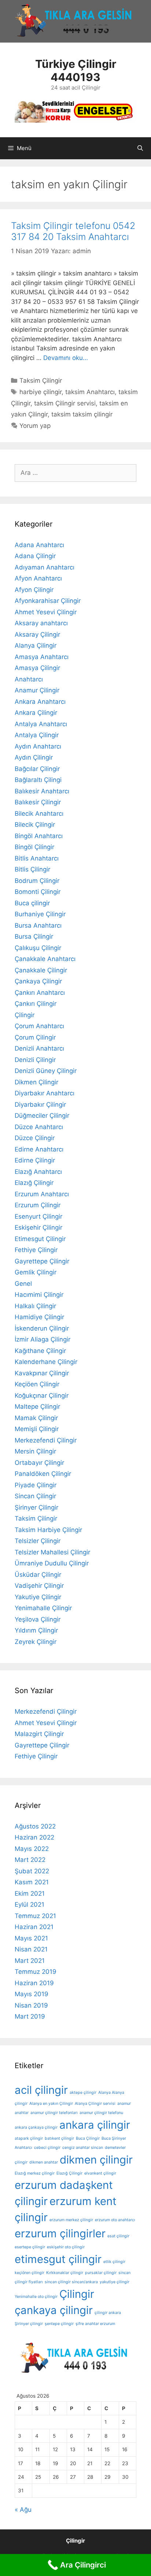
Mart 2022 (30, 1860)
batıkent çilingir (59, 2138)
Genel (23, 1284)
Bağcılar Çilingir (37, 769)
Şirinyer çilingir (29, 2324)
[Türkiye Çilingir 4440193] (75, 110)
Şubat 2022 (32, 1871)
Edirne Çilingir (35, 1160)
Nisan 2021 (31, 1949)
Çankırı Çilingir (36, 1004)
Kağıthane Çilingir (40, 1351)
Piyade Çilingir (36, 1485)
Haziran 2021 (34, 1927)
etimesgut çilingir (58, 2259)
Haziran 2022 (34, 1837)
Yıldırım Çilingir (36, 1630)
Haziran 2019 (34, 1983)
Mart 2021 (30, 1961)
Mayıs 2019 (32, 1994)
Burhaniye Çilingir (40, 914)
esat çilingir (118, 2236)
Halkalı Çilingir (35, 1306)
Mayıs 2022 (32, 1849)
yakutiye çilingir (115, 2282)
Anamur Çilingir (37, 690)
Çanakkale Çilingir (41, 970)
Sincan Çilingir (35, 1496)
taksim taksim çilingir (82, 414)
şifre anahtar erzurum (95, 2324)
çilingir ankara (108, 2313)
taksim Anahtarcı (90, 392)
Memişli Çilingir (37, 1429)
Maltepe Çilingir (37, 1407)
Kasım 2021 (32, 1882)
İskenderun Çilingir (42, 1328)
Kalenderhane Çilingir (46, 1362)
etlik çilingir (114, 2262)
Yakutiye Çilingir (38, 1597)
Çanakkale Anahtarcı (45, 959)
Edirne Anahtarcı (39, 1149)
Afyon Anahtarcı (38, 578)
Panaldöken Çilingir (43, 1474)
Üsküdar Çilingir (38, 1575)
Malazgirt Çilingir (39, 1734)
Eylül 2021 (30, 1904)
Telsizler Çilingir (38, 1541)
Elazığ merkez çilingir (35, 2173)
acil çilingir (41, 2090)
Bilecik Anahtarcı (39, 814)
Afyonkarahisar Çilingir (48, 601)
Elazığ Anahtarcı (38, 1172)
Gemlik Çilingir (36, 1272)
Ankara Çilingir (36, 713)
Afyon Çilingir (34, 590)
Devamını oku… (66, 358)
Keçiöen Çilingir (37, 1384)
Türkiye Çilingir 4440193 (76, 70)
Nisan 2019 (31, 2005)
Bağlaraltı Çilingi (38, 780)
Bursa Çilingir (34, 936)
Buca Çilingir (88, 2138)
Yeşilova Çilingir (38, 1619)
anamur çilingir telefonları (54, 2113)
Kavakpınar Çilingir (42, 1373)
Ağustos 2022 (35, 1826)
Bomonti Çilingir (38, 892)
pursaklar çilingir (101, 2273)
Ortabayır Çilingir (39, 1463)
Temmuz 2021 (35, 1916)
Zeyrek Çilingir (36, 1642)
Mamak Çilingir (36, 1418)
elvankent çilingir (100, 2173)
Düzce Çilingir (35, 1138)
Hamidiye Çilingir (39, 1317)
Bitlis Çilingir (32, 869)
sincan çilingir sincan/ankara (71, 2282)
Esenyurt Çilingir (38, 1216)
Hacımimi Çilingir (39, 1295)
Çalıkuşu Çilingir (38, 948)
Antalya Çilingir (37, 735)
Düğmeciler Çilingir (42, 1116)
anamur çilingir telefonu (101, 2113)
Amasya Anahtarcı (42, 657)
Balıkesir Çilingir (38, 802)
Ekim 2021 (30, 1893)
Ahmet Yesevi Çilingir (46, 612)
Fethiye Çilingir (36, 1250)
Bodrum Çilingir (37, 881)
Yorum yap (35, 426)
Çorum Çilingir (35, 1037)
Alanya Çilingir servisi (95, 2104)
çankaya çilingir (54, 2310)
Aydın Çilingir (34, 757)
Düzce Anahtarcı (39, 1127)
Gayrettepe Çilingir (42, 1261)
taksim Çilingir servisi (65, 403)
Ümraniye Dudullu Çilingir (52, 1563)
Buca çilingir (32, 903)
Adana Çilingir (35, 556)
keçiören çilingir (30, 2273)
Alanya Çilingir (36, 645)
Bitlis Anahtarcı (37, 858)
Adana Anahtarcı (39, 545)
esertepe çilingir (30, 2247)
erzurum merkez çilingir (71, 2220)
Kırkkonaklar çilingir (65, 2273)
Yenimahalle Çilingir (43, 1608)
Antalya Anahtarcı (41, 724)
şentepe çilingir (59, 2324)
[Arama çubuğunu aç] (140, 148)
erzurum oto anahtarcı (115, 2220)
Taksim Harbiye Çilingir (48, 1530)
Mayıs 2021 (31, 1938)
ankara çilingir (95, 2125)
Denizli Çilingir (35, 1060)
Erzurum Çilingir (38, 1205)
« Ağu (23, 2510)
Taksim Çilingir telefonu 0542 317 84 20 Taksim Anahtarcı (73, 231)
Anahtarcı (29, 679)
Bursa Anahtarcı (38, 925)
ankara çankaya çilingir (36, 2127)
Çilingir (25, 1015)
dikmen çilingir (96, 2160)
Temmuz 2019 (36, 1972)
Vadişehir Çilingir (39, 1586)
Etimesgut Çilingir (40, 1239)
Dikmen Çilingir (36, 1082)
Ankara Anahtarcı (40, 702)
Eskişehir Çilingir (38, 1227)
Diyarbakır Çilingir (40, 1105)
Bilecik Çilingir (35, 825)
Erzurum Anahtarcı (42, 1194)
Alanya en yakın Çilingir (51, 2104)
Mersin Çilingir (35, 1451)
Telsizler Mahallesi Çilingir (52, 1552)
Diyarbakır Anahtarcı (45, 1093)
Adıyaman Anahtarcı (45, 567)
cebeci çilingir (47, 2148)
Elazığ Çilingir (34, 1183)
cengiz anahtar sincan (83, 2148)
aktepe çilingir (83, 2093)
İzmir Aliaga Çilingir (43, 1339)
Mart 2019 (30, 2016)
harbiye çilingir (40, 392)
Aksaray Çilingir (37, 634)
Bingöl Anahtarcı (39, 836)
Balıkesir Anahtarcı (42, 791)
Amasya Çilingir (37, 668)
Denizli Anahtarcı (39, 1048)
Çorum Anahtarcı (39, 1026)
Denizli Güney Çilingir (46, 1071)
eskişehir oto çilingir (66, 2247)
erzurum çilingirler (60, 2233)
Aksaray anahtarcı (41, 623)
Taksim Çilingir (41, 381)
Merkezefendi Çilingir (46, 1440)
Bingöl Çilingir (34, 847)
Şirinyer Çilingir (36, 1507)
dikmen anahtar (44, 2162)
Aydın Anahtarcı (38, 746)
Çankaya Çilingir (38, 981)
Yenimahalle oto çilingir (36, 2297)
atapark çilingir (29, 2138)
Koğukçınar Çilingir (42, 1396)
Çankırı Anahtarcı (40, 993)
